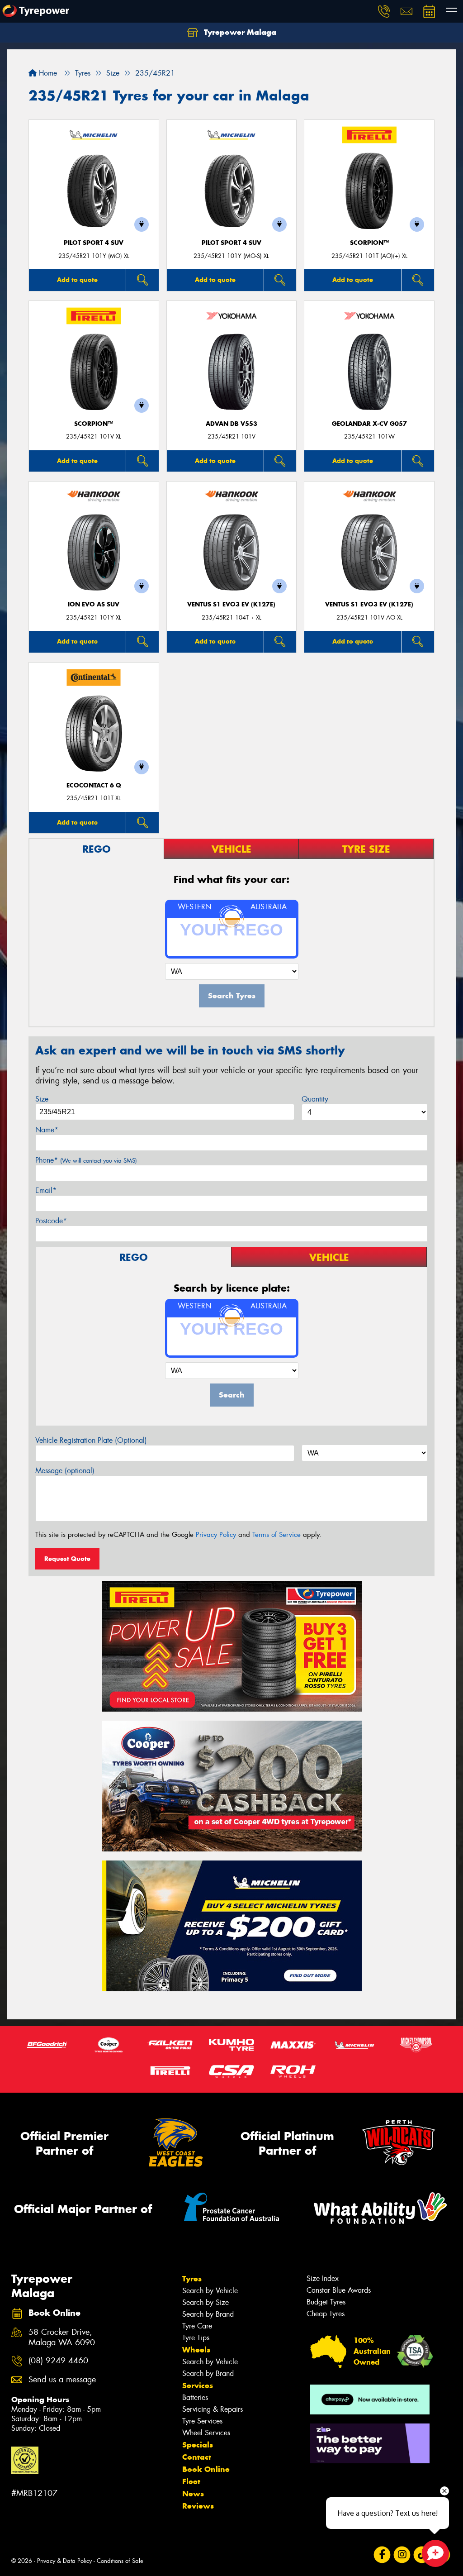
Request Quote (67, 1559)
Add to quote (77, 280)
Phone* (86, 1160)
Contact (197, 2457)
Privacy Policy (216, 1535)
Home (47, 73)
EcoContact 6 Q (94, 785)
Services (198, 2385)
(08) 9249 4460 (58, 2361)
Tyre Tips (196, 2338)
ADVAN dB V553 (231, 424)
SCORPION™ (369, 243)
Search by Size (206, 2302)
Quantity (315, 1099)
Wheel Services (206, 2433)
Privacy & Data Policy (64, 2561)
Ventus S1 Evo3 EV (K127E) (231, 604)
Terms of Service (276, 1535)
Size (42, 1099)
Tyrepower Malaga (239, 32)
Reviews (198, 2506)
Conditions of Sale (120, 2561)
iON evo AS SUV (94, 604)
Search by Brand (208, 2314)
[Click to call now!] (384, 11)
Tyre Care (197, 2326)
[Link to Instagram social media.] (402, 2555)
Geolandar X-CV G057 (369, 424)
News (193, 2494)
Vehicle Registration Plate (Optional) (91, 1440)
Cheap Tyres (326, 2314)
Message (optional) (65, 1471)
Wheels (196, 2350)
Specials (198, 2445)
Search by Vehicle (210, 2291)
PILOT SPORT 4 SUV (94, 243)
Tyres (192, 2279)
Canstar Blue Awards (339, 2290)
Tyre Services (202, 2421)
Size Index (323, 2278)
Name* (47, 1130)
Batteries (195, 2397)
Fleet (191, 2481)
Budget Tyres (326, 2302)
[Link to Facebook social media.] (382, 2555)
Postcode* (51, 1221)
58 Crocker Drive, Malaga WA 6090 (62, 2337)
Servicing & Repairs (213, 2409)
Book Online (206, 2469)
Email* (46, 1190)
